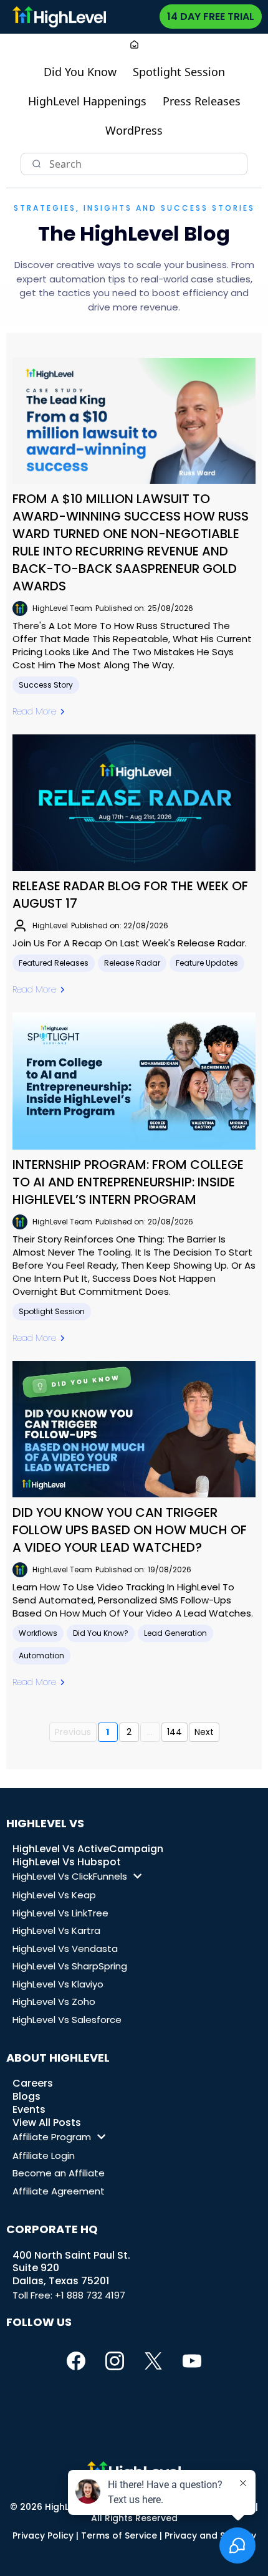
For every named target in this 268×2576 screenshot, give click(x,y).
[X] (153, 2361)
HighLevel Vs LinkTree (60, 1913)
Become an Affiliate (59, 2173)
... (150, 1732)
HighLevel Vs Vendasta (65, 1949)
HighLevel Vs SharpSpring (70, 1966)
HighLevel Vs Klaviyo (58, 1984)
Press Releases (202, 101)
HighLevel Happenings (87, 101)
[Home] (134, 46)
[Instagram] (115, 2361)
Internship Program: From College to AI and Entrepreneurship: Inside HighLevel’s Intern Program (128, 1182)
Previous (73, 1732)
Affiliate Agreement (59, 2191)
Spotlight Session (179, 72)
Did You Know (80, 72)
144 (175, 1732)
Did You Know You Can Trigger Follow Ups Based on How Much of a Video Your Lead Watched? (130, 1530)
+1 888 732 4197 (90, 2295)
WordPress (134, 130)
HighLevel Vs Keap (54, 1895)
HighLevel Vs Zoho (54, 2002)
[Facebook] (76, 2361)
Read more (34, 711)
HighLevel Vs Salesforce (67, 2020)
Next (204, 1732)
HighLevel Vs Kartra (56, 1930)
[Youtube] (192, 2361)
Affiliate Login (44, 2155)
